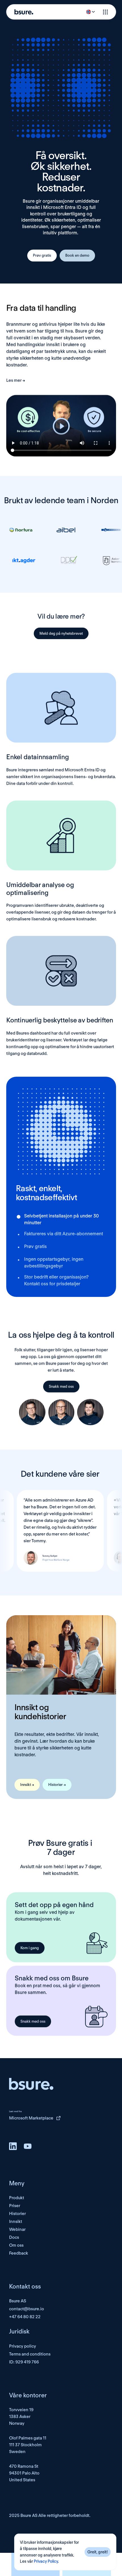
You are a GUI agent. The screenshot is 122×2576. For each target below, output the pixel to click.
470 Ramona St (24, 2466)
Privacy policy (23, 2346)
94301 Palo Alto (24, 2473)
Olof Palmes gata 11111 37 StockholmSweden (28, 2445)
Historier (17, 2214)
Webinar (17, 2229)
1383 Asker (20, 2417)
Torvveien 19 (21, 2410)
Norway (17, 2423)
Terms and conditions (30, 2354)
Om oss (16, 2245)
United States (22, 2480)
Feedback (19, 2253)
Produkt (17, 2198)
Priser (15, 2206)
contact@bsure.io (27, 2309)
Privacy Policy (46, 2562)
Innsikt (16, 2222)
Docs (14, 2237)
